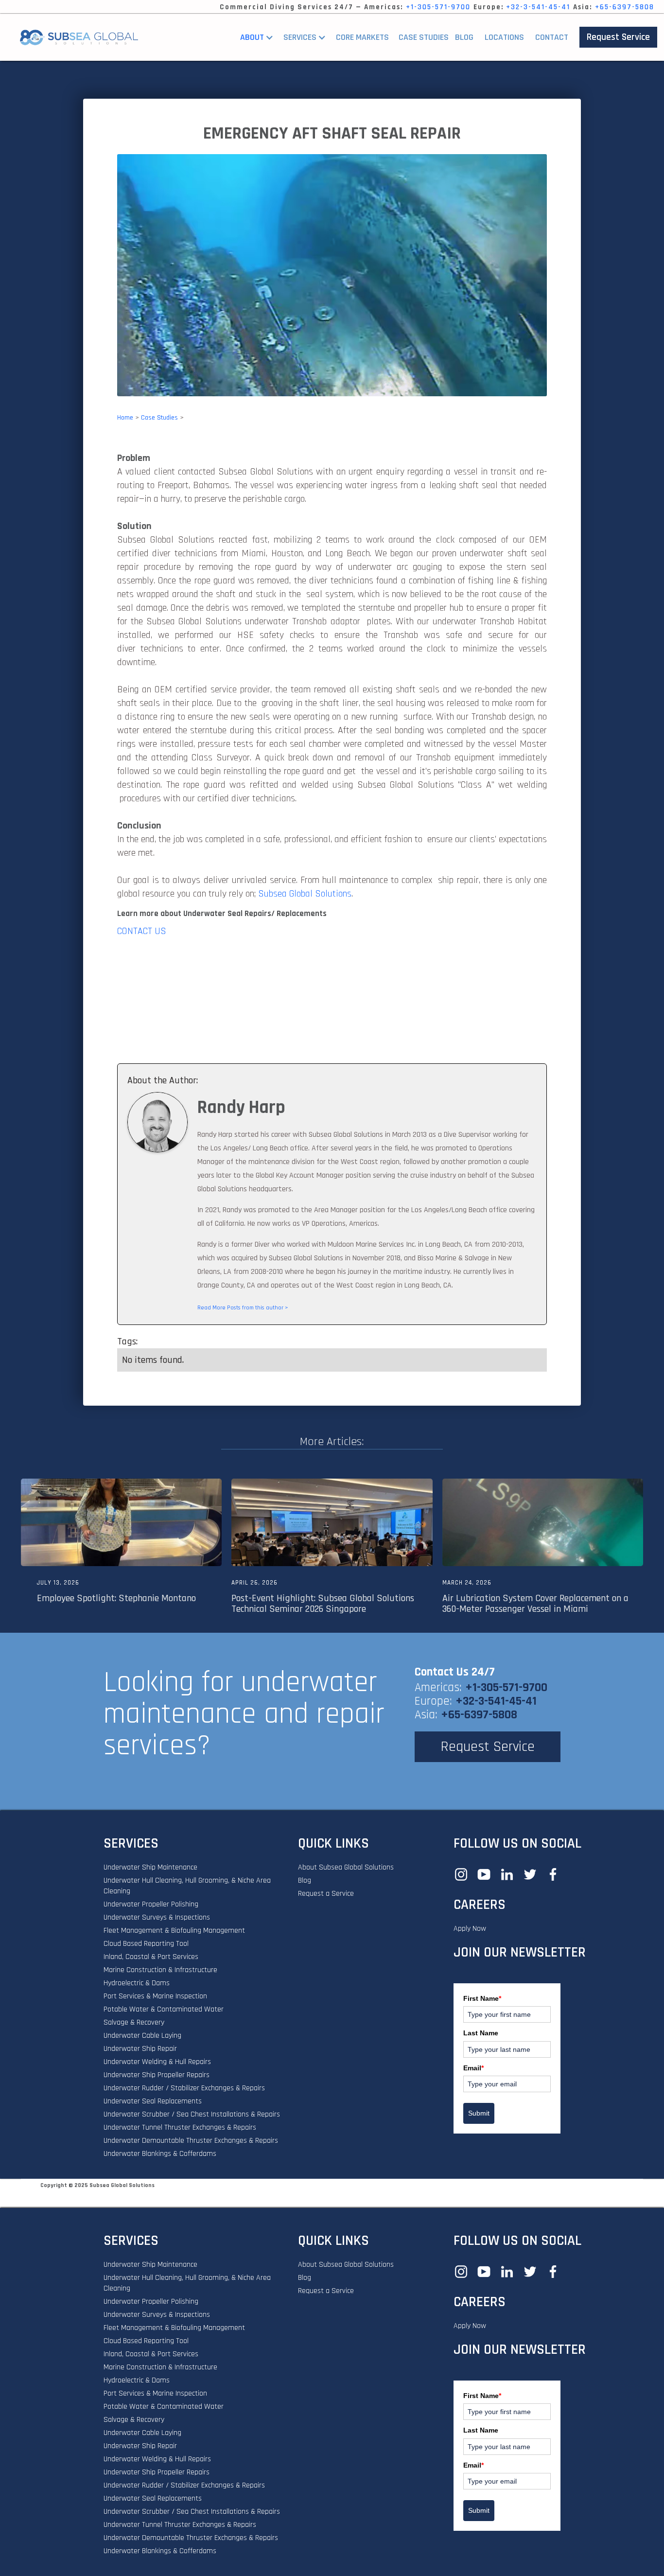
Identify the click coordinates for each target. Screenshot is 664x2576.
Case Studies (159, 418)
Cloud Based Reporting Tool (146, 1944)
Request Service (618, 37)
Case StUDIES (424, 37)
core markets (362, 37)
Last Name (481, 2033)
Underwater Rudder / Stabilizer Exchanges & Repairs (184, 2088)
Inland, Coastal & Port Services (151, 1957)
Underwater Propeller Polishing (151, 1904)
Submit (479, 2113)
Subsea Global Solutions (305, 894)
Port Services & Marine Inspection (155, 1996)
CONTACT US (142, 931)
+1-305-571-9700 (438, 7)
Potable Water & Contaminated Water (164, 2009)
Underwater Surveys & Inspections (157, 1917)
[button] (259, 37)
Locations (504, 37)
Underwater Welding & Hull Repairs (157, 2062)
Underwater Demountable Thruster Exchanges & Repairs (191, 2141)
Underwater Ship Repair (140, 2049)
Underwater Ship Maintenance (150, 1867)
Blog (464, 37)
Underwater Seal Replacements (153, 2101)
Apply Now (470, 1929)
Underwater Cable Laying (142, 2036)
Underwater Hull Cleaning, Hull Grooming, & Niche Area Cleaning (187, 1886)
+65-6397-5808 (625, 7)
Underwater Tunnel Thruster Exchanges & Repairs (180, 2127)
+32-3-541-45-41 (538, 7)
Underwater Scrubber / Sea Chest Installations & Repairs (192, 2114)
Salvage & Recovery (134, 2022)
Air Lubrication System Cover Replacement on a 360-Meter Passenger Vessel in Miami (535, 1604)
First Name (482, 1998)
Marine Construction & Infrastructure (160, 1970)
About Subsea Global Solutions (346, 1867)
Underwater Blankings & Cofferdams (160, 2154)
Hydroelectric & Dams (137, 1983)
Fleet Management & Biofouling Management (174, 1931)
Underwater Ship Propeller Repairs (157, 2075)
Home (125, 418)
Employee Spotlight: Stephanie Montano (116, 1598)
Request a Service (326, 1894)
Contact (552, 37)
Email (473, 2068)
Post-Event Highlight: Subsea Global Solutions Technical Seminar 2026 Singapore (323, 1604)
